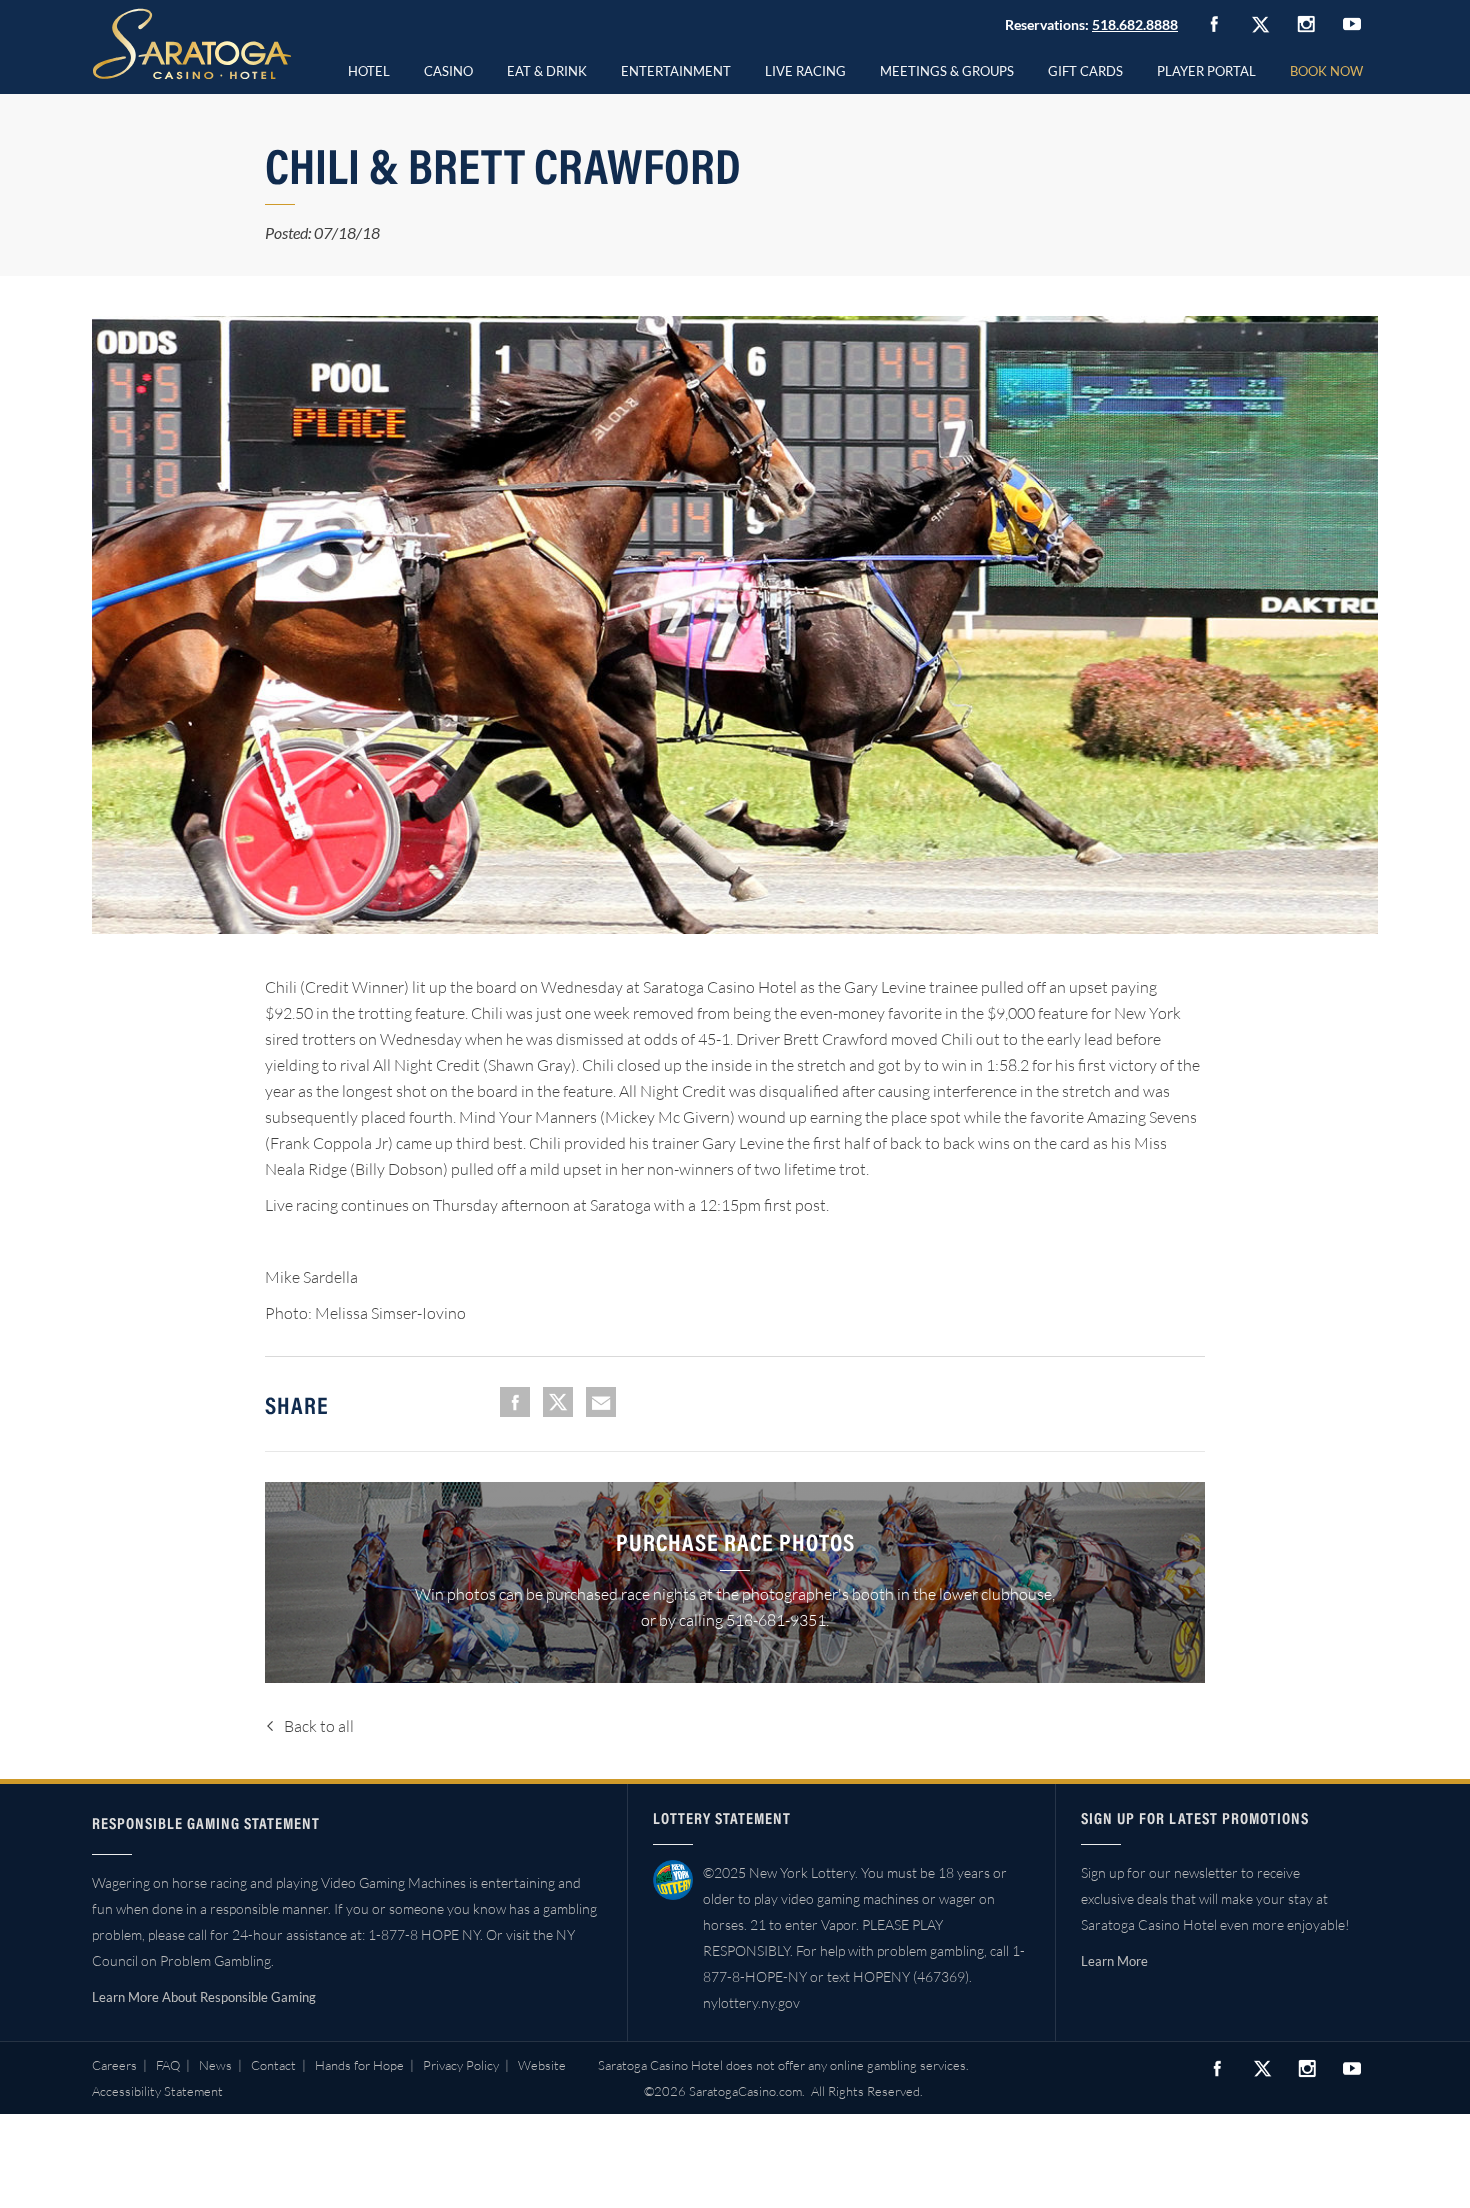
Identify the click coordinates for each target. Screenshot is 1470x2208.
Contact (273, 2065)
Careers (114, 2065)
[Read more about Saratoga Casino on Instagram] (1306, 23)
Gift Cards (1085, 71)
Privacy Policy (461, 2065)
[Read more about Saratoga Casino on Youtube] (1352, 23)
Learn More (1114, 1961)
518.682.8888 (1135, 24)
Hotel (369, 71)
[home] (192, 44)
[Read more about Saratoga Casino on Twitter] (1260, 24)
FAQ (168, 2065)
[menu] (448, 68)
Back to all (319, 1726)
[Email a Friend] (601, 1402)
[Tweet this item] (558, 1402)
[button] (448, 68)
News (215, 2065)
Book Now (1326, 71)
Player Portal (1206, 71)
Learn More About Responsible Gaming (204, 1997)
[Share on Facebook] (515, 1402)
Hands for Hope (359, 2065)
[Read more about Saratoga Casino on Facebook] (1214, 24)
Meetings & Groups (947, 71)
